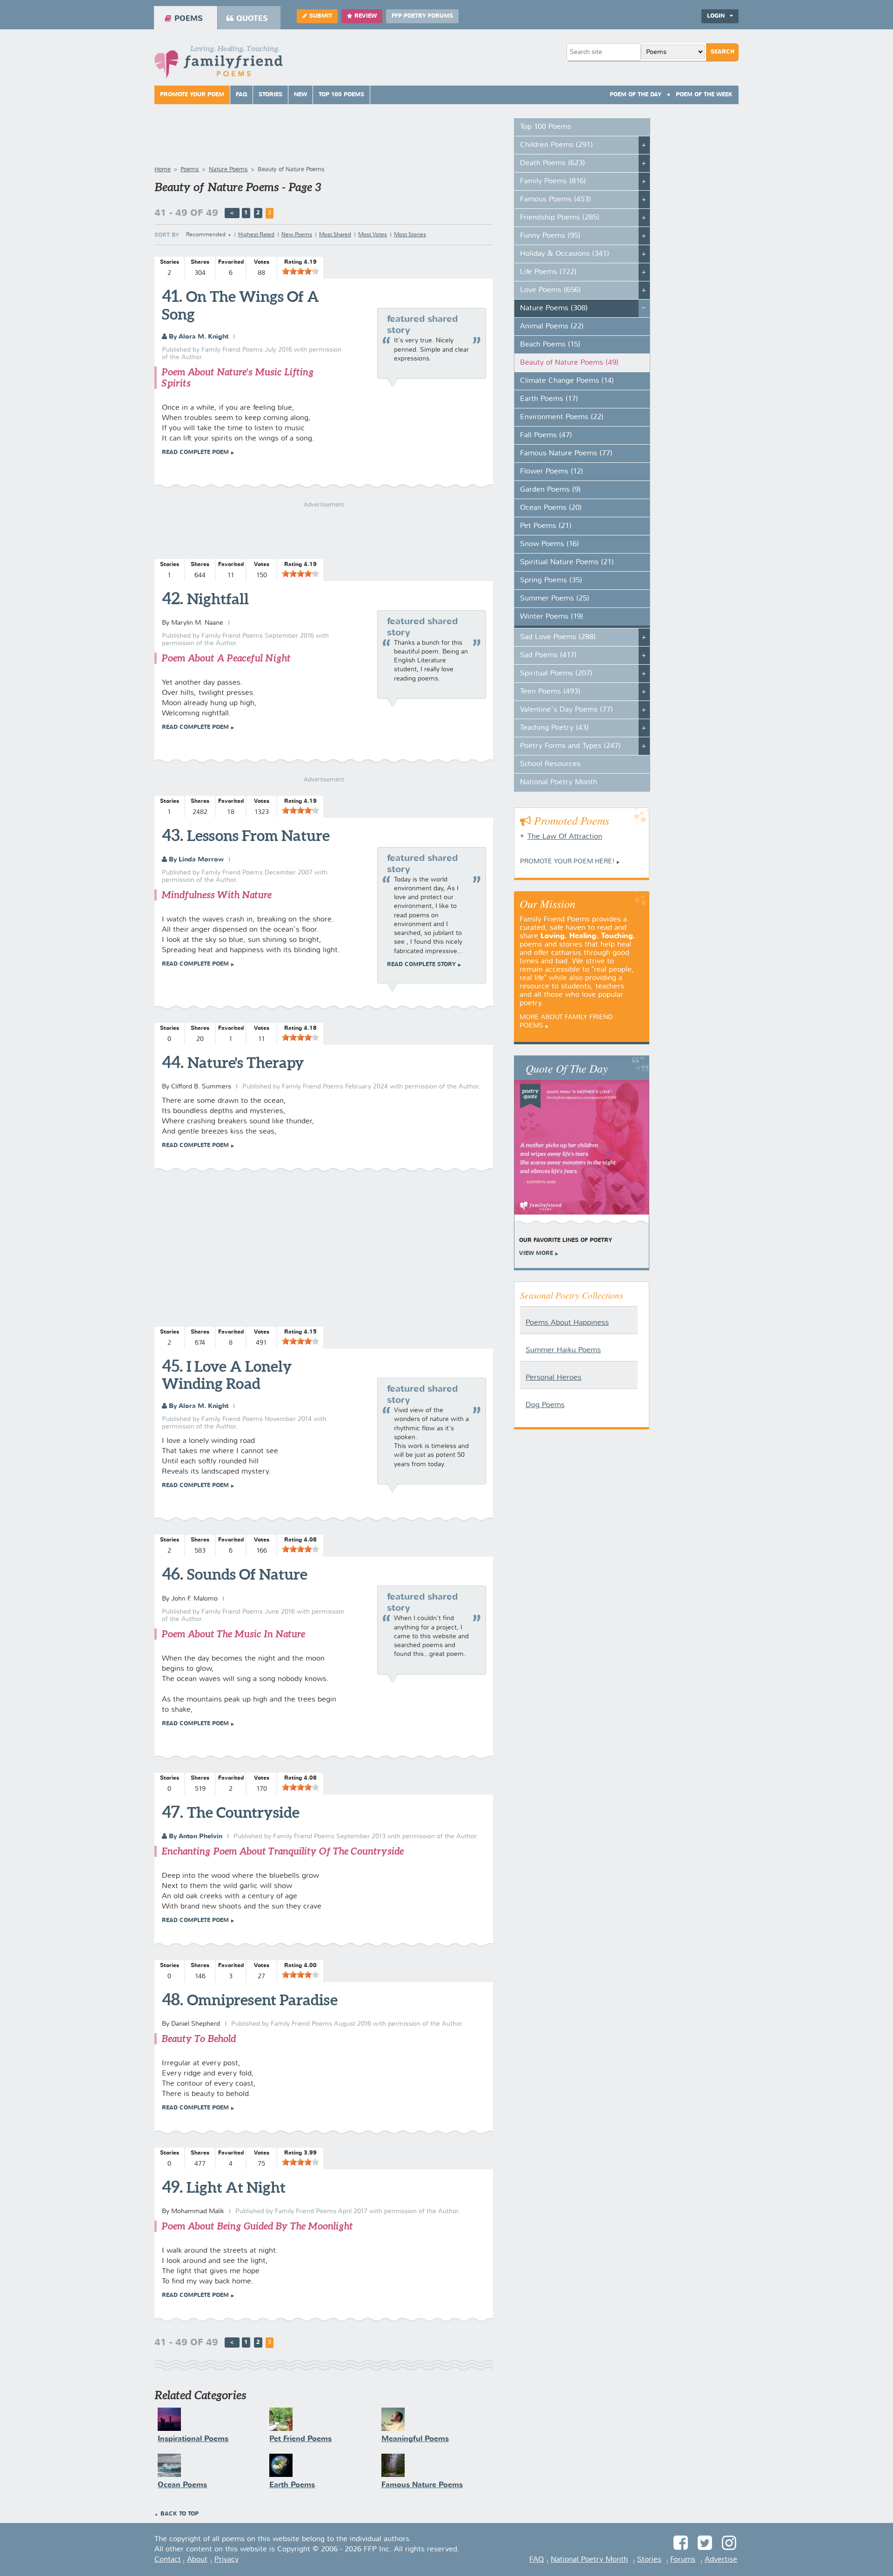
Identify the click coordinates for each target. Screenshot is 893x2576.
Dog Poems (545, 1405)
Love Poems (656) (550, 290)
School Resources (550, 764)
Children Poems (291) (556, 145)
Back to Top (180, 2514)
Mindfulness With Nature (217, 895)
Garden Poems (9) (550, 490)
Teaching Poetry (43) (554, 728)
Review (366, 16)
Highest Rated (256, 235)
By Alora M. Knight (198, 337)
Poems (189, 19)
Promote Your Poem (192, 95)
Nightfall (218, 599)
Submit (321, 16)
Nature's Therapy (246, 1062)
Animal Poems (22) (552, 327)
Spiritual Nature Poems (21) (567, 562)
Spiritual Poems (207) (556, 674)
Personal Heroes (553, 1378)
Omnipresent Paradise (262, 2000)
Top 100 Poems (341, 95)
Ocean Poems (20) (551, 508)
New (300, 95)
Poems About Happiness (567, 1323)
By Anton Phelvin (195, 1836)
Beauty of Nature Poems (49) (569, 363)
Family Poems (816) (553, 181)
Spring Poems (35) (551, 581)
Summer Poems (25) (555, 599)
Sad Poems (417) (548, 655)
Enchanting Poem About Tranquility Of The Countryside (283, 1851)
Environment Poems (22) (562, 417)
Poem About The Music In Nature (233, 1634)
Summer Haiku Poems (563, 1350)
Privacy (227, 2560)
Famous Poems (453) (556, 200)
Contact (168, 2560)
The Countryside (243, 1812)
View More (536, 1254)
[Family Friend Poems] (219, 64)
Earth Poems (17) (549, 399)
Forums (683, 2560)
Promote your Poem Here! (567, 861)
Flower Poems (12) (552, 472)
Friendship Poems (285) (560, 218)
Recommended (206, 235)
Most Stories (410, 235)
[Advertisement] (324, 1250)
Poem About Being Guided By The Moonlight (257, 2226)
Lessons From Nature (258, 835)
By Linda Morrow (195, 860)
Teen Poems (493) (550, 692)
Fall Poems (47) (546, 435)
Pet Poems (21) (546, 526)
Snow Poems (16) (550, 544)
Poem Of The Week (704, 95)
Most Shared (335, 235)
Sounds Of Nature (247, 1574)
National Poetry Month (559, 782)
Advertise (721, 2560)
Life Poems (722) (548, 272)
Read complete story (421, 965)
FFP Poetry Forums (422, 16)
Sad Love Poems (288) (558, 637)
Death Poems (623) (553, 163)
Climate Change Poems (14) (567, 381)
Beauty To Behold (199, 2039)
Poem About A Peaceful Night (226, 658)
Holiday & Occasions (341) (565, 254)
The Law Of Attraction (565, 837)
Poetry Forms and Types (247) (570, 746)
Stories (270, 95)
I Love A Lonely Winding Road (227, 1375)
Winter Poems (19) (552, 617)
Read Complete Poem (195, 453)
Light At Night (236, 2187)
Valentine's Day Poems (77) (566, 710)
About (197, 2560)
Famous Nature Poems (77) (566, 454)
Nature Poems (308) (554, 308)
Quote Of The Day (567, 1068)
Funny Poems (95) (550, 236)
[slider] (300, 271)
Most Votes (373, 235)
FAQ (241, 95)
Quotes (252, 19)
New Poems (297, 235)
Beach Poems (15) (550, 345)
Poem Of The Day (636, 95)
